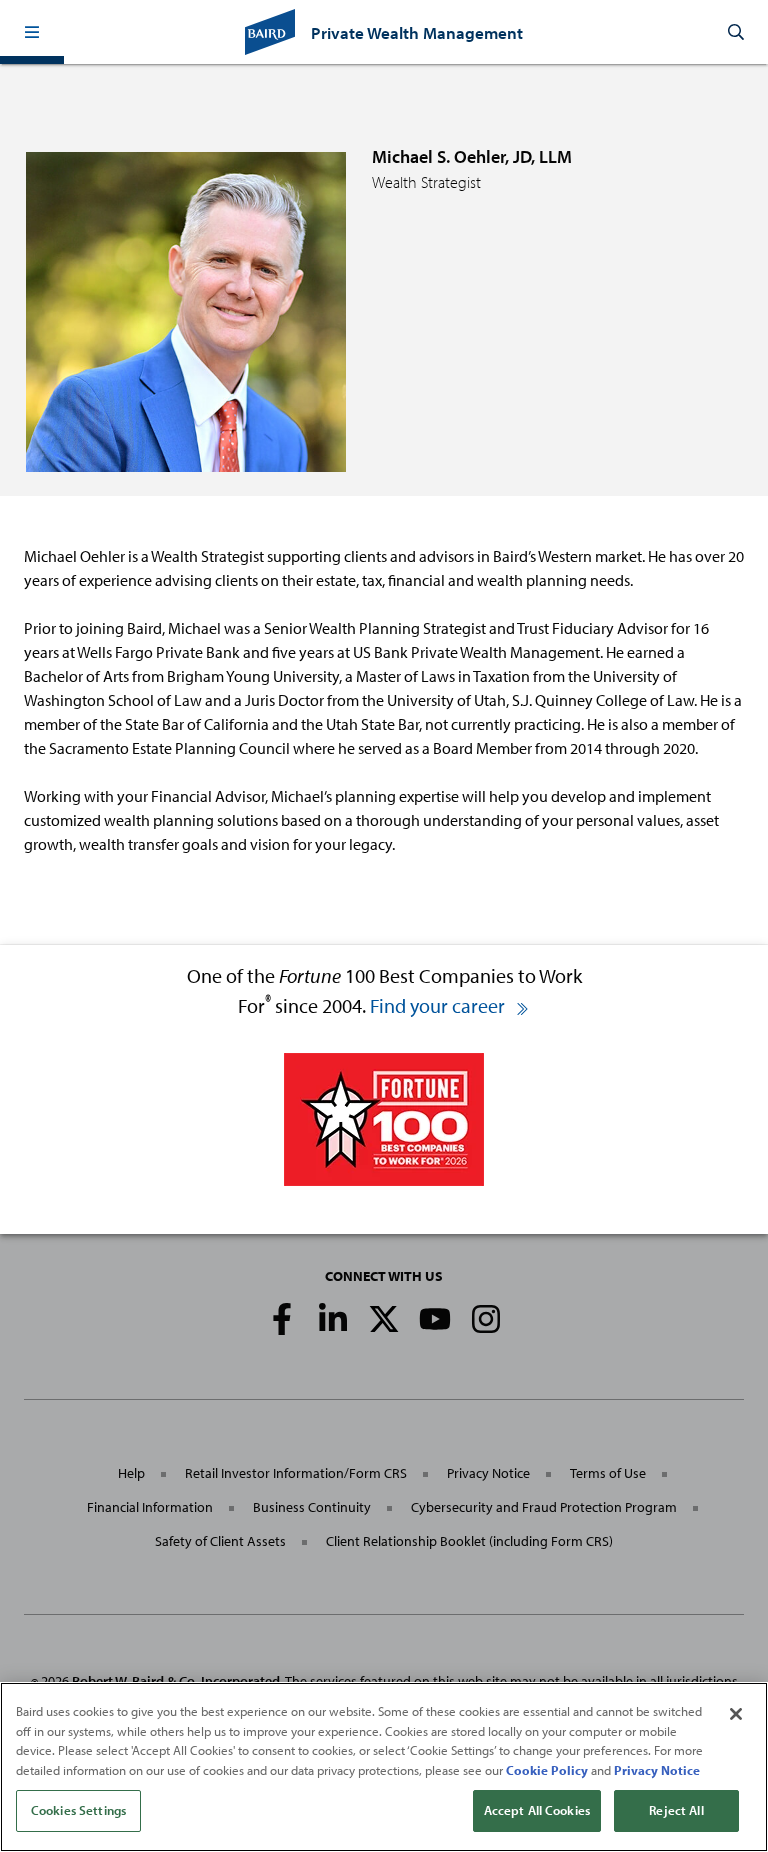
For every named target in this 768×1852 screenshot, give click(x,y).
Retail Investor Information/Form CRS (296, 1473)
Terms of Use (608, 1473)
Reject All (676, 1810)
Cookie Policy (547, 1770)
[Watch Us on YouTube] (435, 1319)
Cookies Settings (78, 1810)
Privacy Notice (488, 1473)
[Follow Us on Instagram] (486, 1319)
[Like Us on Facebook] (282, 1319)
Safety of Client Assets (220, 1541)
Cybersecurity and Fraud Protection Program (544, 1507)
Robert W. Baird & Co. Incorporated (176, 1681)
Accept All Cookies (537, 1810)
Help (131, 1473)
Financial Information (150, 1507)
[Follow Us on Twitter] (384, 1319)
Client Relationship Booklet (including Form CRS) (469, 1541)
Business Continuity (312, 1507)
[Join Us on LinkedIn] (333, 1319)
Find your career (439, 1005)
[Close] (736, 1714)
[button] (32, 32)
